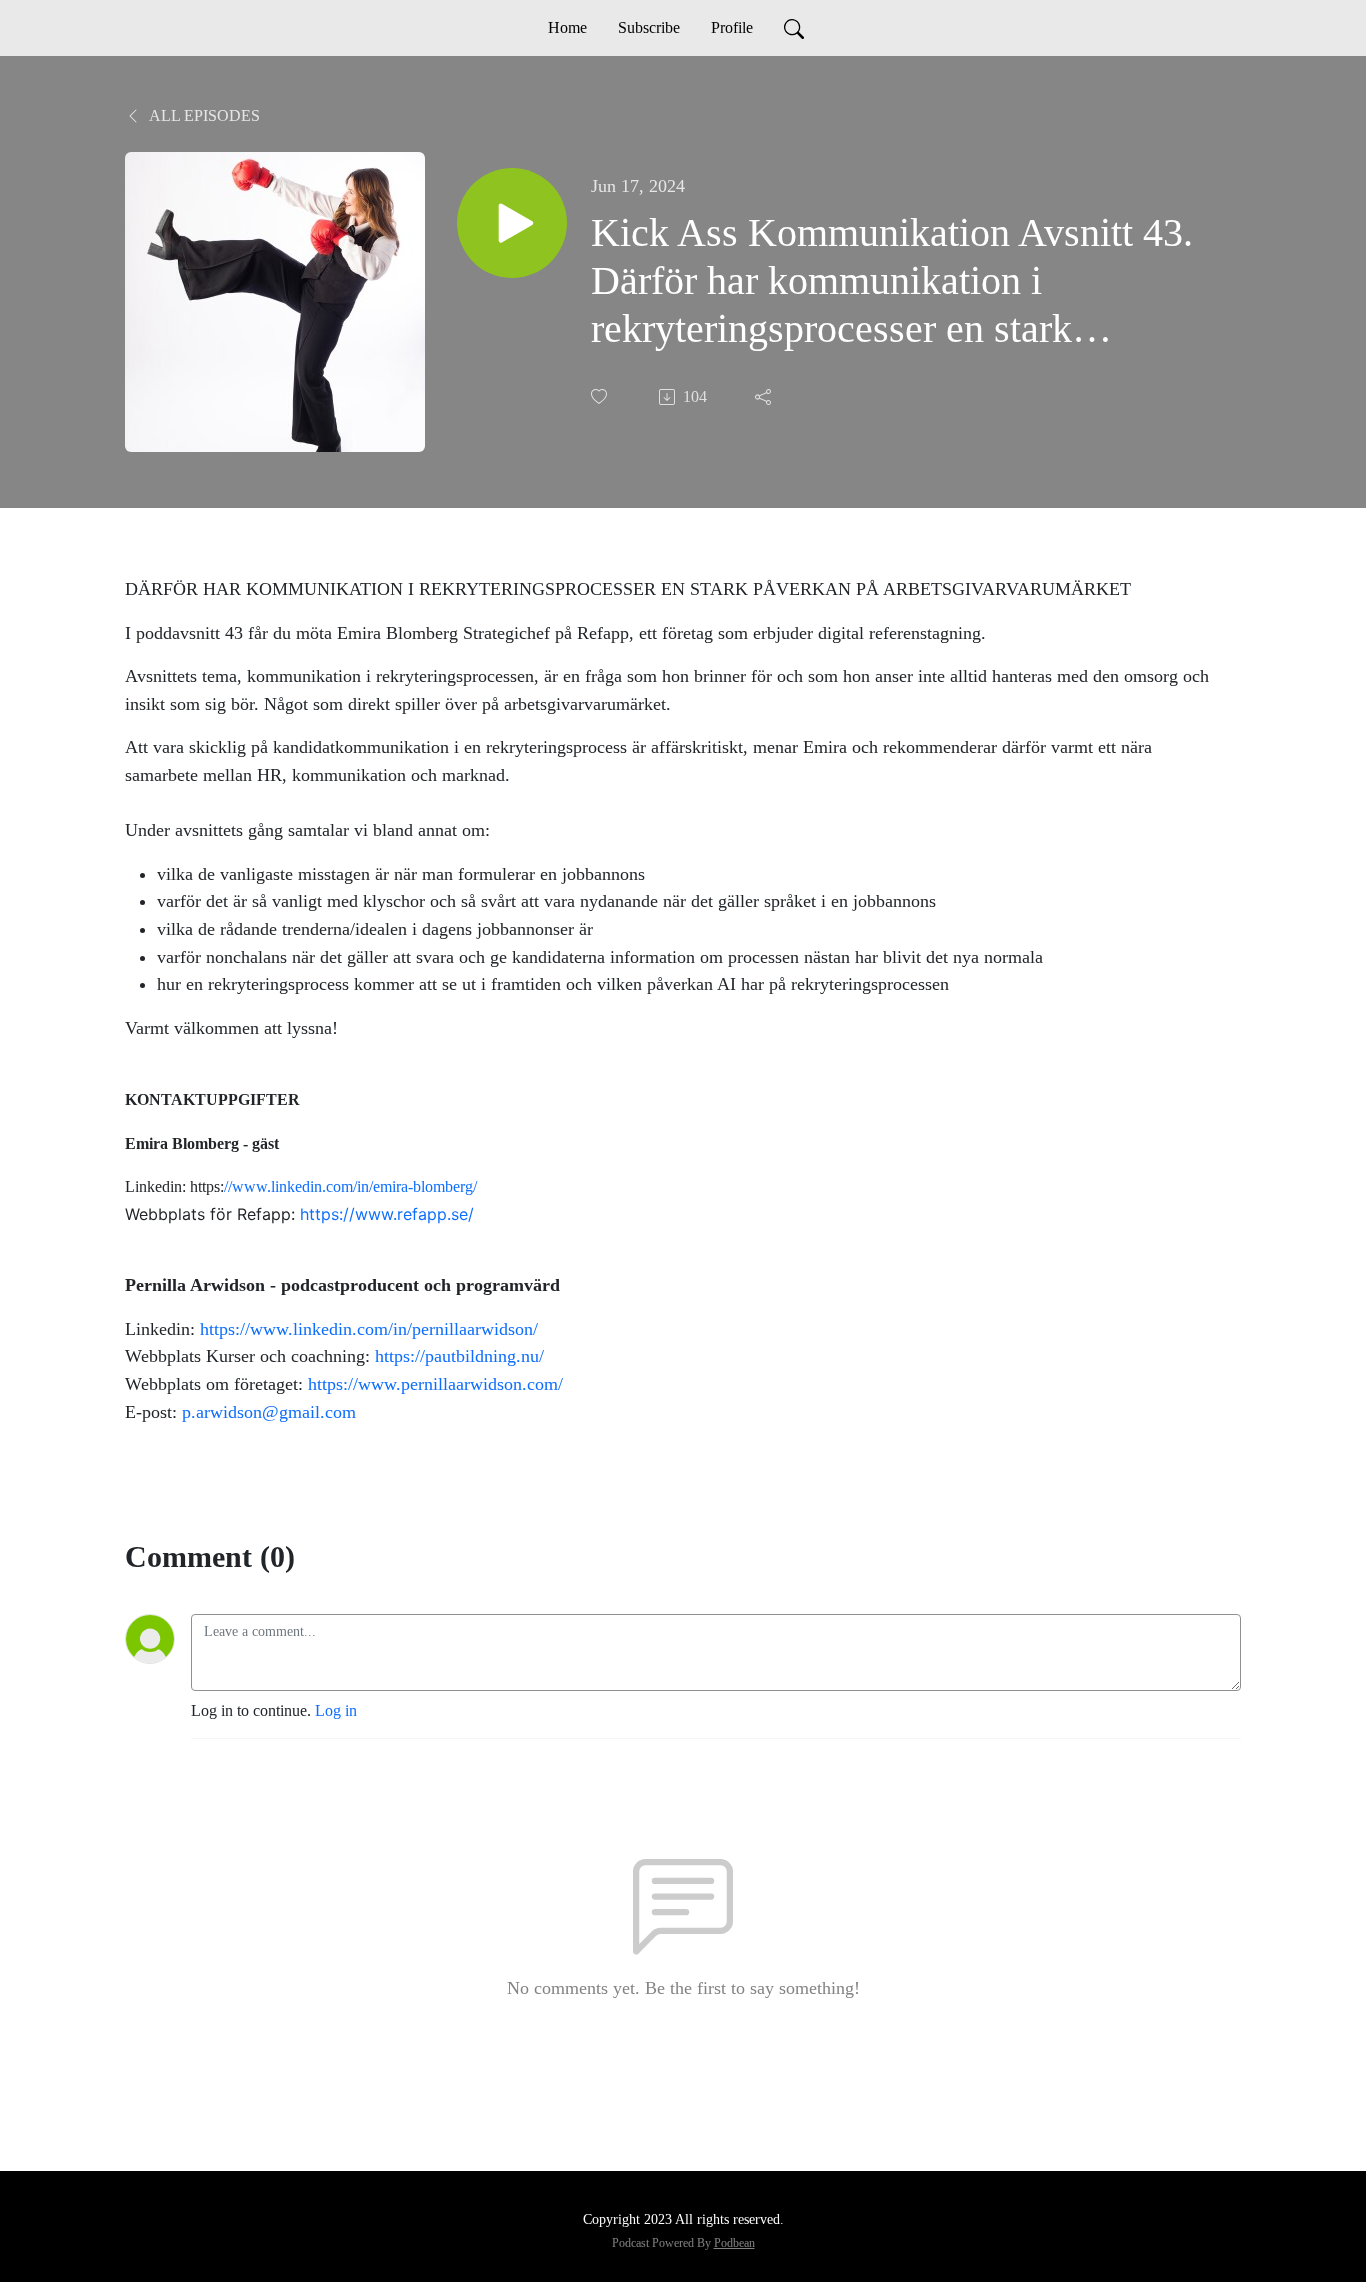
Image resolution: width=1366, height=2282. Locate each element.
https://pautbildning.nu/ (459, 1356)
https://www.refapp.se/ (387, 1214)
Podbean (734, 2243)
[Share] (765, 397)
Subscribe (649, 27)
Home (567, 27)
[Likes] (601, 396)
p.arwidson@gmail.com (269, 1412)
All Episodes (203, 115)
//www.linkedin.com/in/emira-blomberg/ (350, 1186)
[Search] (794, 28)
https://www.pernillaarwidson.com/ (435, 1384)
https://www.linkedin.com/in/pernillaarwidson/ (369, 1329)
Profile (732, 27)
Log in (336, 1710)
